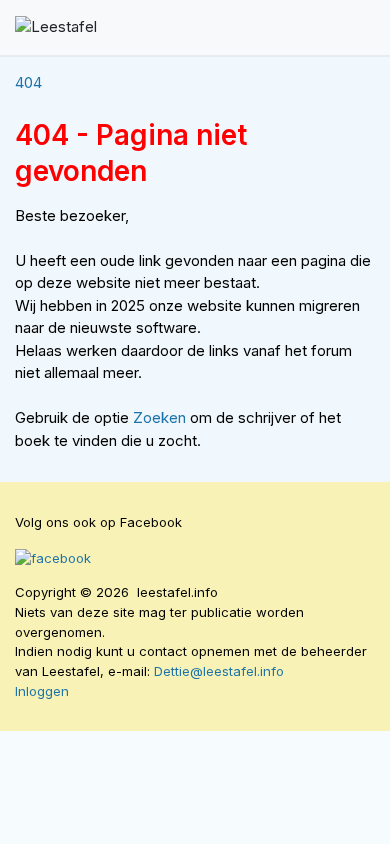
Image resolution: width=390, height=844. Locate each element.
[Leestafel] (56, 27)
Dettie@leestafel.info (219, 671)
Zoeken (161, 417)
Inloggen (42, 691)
